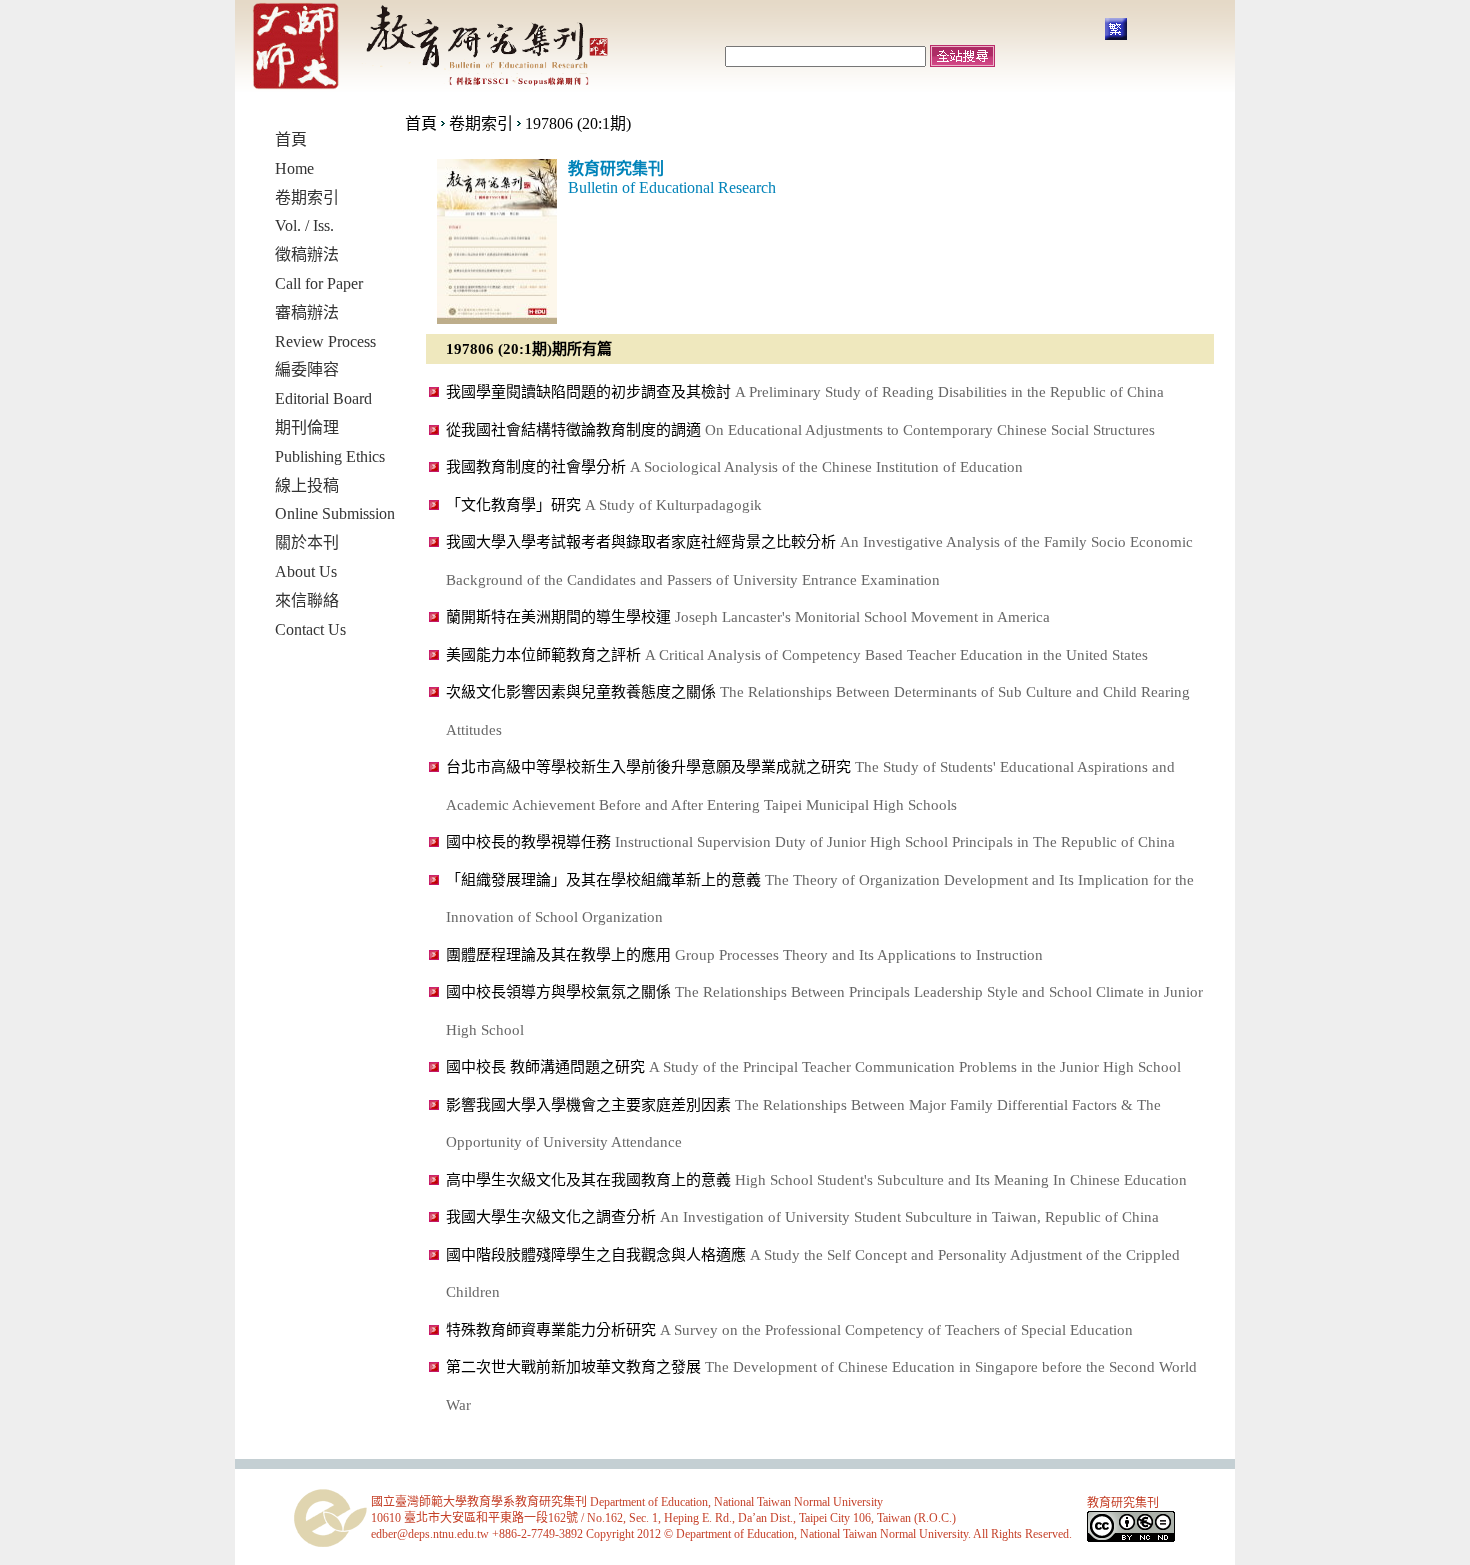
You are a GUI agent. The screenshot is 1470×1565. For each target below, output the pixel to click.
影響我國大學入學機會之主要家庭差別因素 (588, 1105)
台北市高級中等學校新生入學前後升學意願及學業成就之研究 (648, 767)
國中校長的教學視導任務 (528, 842)
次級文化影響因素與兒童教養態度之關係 (581, 692)
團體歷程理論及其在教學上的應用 (558, 955)
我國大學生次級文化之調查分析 (551, 1217)
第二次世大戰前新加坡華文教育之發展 (573, 1367)
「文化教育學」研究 (513, 505)
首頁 (421, 123)
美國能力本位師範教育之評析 (543, 655)
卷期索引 (481, 123)
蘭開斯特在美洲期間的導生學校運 (558, 617)
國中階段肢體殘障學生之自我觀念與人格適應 (596, 1255)
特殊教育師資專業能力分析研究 (551, 1330)
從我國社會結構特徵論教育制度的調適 (573, 430)
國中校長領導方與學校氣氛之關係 (558, 992)
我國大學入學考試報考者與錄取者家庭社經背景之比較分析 (641, 542)
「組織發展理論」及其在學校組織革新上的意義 (603, 880)
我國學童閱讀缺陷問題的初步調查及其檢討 (588, 392)
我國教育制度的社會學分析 (536, 467)
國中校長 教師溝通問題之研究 (545, 1067)
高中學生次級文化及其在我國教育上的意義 (588, 1180)
